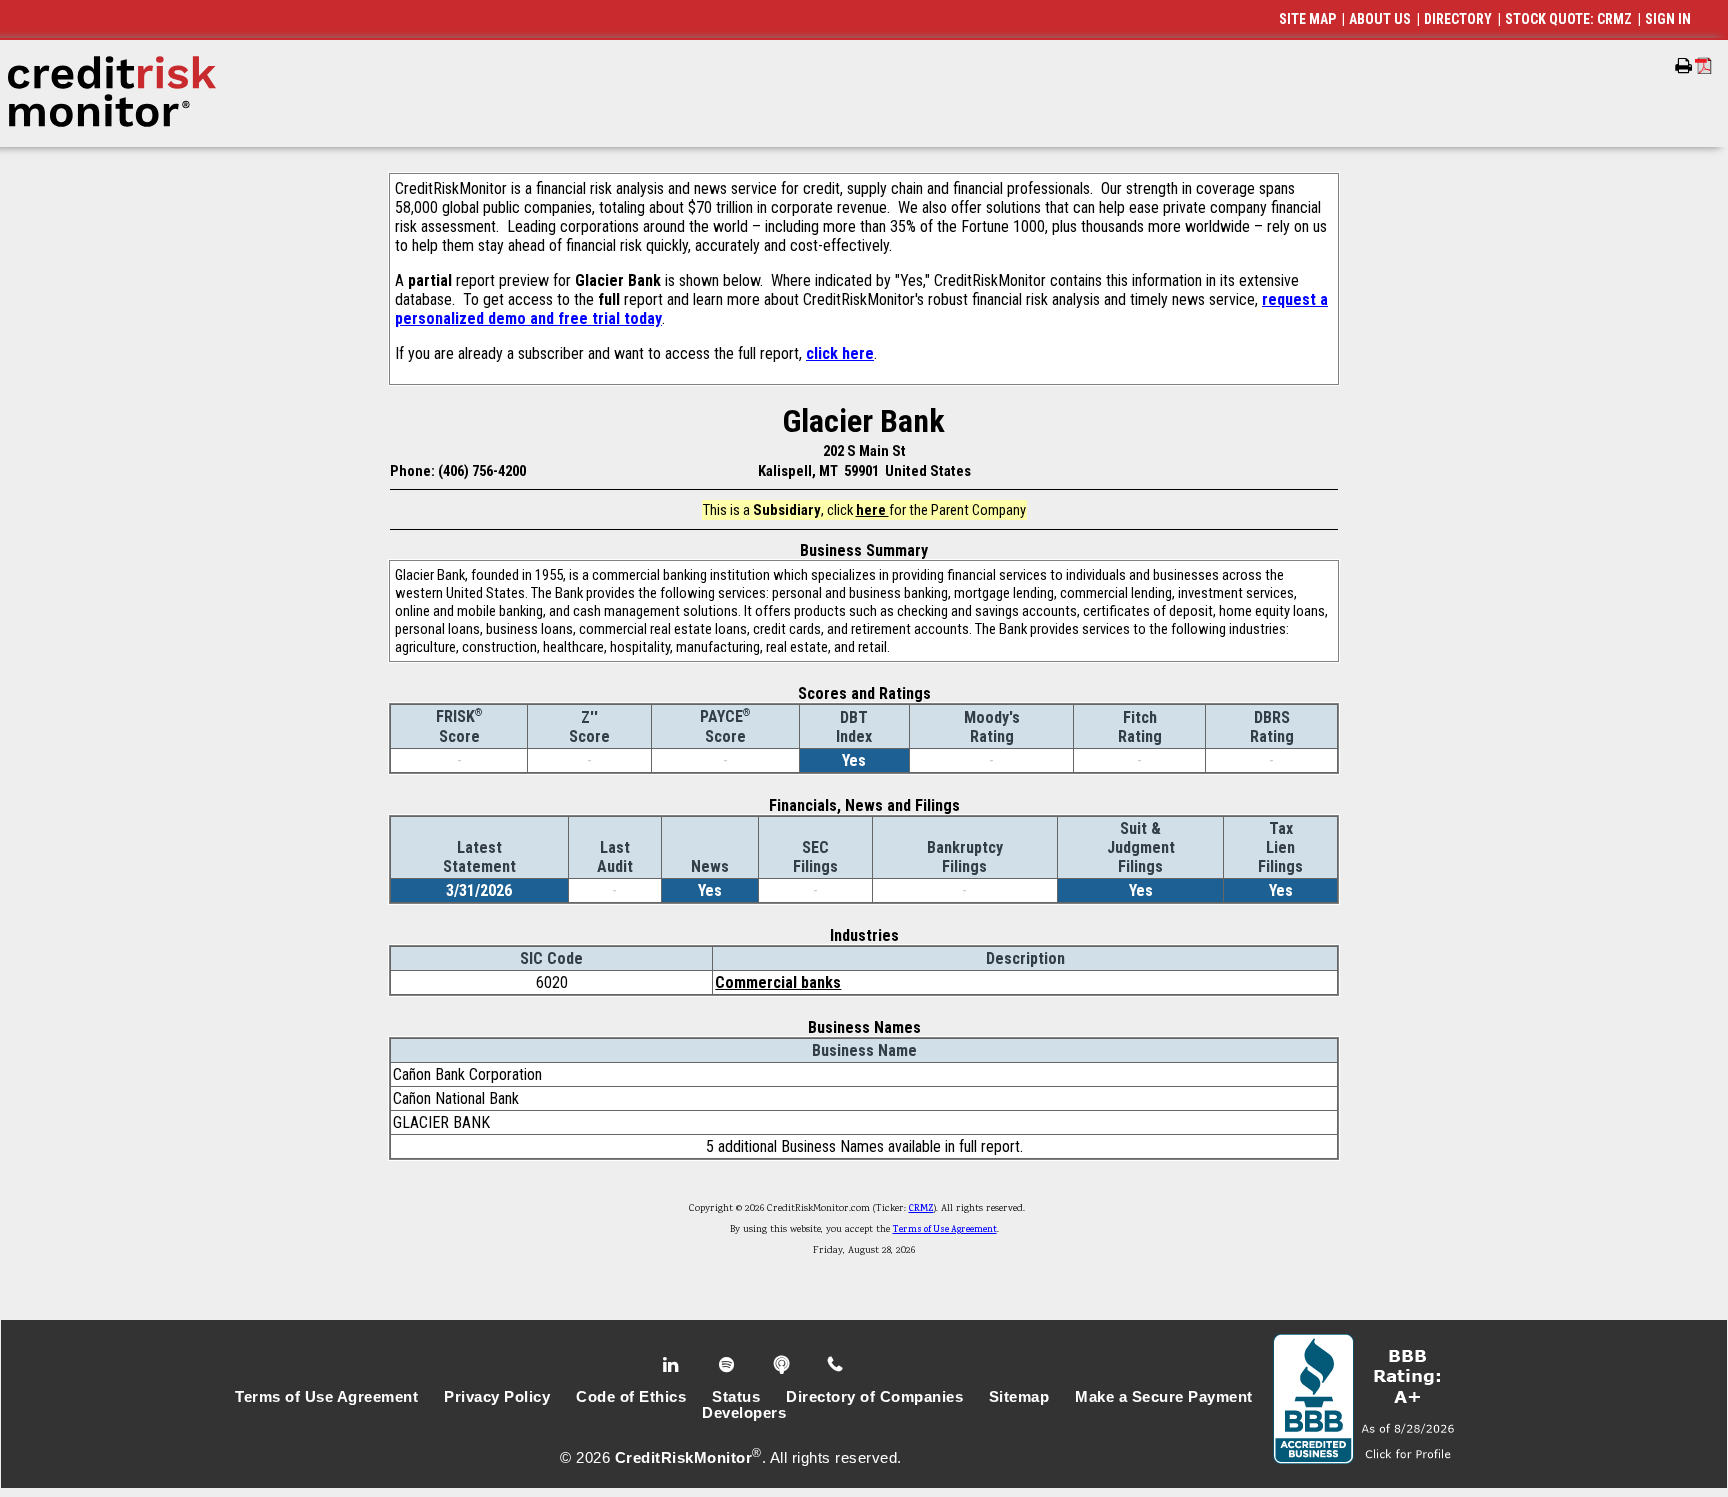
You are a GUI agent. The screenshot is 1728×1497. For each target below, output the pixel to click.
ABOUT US (1380, 19)
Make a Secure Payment (1164, 1397)
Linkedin (673, 1365)
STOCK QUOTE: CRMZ (1568, 19)
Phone (836, 1365)
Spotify (728, 1365)
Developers (744, 1413)
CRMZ (921, 1209)
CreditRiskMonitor (684, 1458)
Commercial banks (778, 982)
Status (736, 1397)
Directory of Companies (874, 1397)
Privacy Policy (497, 1397)
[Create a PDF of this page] (1703, 65)
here (872, 510)
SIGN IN (1668, 19)
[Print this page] (1683, 66)
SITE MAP (1307, 19)
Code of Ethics (631, 1397)
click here (840, 353)
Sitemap (1019, 1397)
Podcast (783, 1365)
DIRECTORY (1458, 19)
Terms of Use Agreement (945, 1230)
